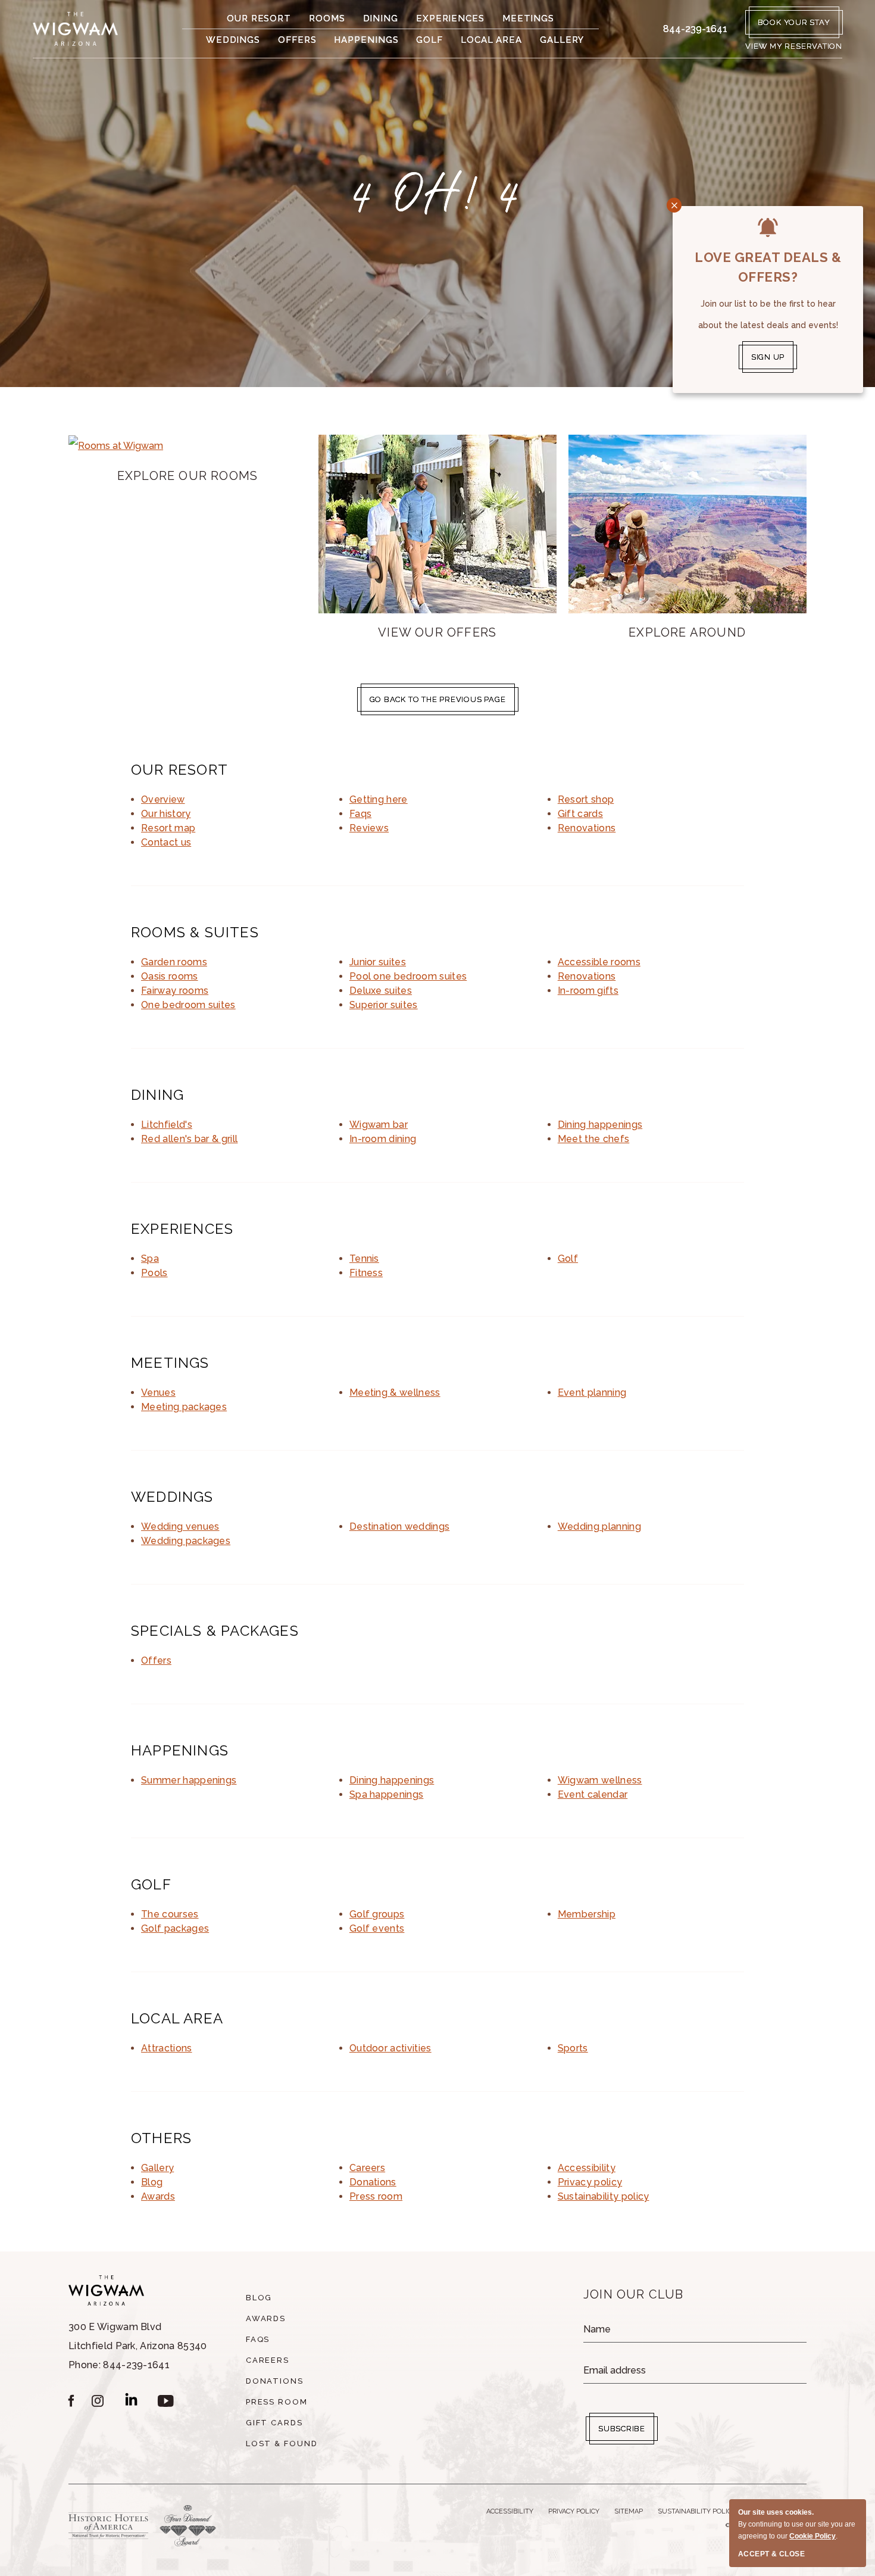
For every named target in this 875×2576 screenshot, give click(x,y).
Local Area (491, 40)
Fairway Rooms (175, 991)
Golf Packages (175, 1928)
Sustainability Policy (604, 2196)
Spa (150, 1259)
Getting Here (379, 799)
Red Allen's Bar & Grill (189, 1139)
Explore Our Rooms (187, 476)
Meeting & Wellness (395, 1393)
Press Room (376, 2196)
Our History (166, 814)
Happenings (366, 40)
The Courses (170, 1914)
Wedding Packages (186, 1541)
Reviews (369, 828)
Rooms (327, 18)
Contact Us (166, 842)
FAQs (360, 814)
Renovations (587, 828)
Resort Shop (586, 799)
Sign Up (768, 357)
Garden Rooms (174, 962)
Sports (573, 2048)
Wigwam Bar (379, 1125)
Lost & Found (282, 2444)
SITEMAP (629, 2511)
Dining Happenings (600, 1125)
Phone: (138, 2346)
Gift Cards (580, 814)
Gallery (562, 40)
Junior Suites (378, 962)
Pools (154, 1273)
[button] (794, 46)
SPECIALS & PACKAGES (215, 1631)
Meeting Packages (184, 1407)
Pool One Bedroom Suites (408, 976)
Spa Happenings (387, 1794)
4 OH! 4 (437, 194)
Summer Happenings (189, 1780)
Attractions (167, 2048)
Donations (373, 2182)
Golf (429, 40)
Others (161, 2138)
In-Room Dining (383, 1139)
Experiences (450, 18)
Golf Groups (377, 1914)
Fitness (366, 1273)
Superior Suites (384, 1005)
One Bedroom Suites (188, 1005)
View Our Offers (437, 632)
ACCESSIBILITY (510, 2511)
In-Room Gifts (588, 991)
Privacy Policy (590, 2182)
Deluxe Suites (381, 991)
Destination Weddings (399, 1526)
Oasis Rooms (170, 976)
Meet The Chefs (594, 1139)
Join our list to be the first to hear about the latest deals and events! (768, 314)
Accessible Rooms (599, 962)
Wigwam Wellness (600, 1780)
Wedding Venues (180, 1526)
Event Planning (592, 1393)
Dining (381, 18)
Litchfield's (167, 1125)
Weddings (233, 40)
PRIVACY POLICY (574, 2511)
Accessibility (587, 2168)
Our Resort (259, 18)
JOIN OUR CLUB (634, 2294)
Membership (587, 1914)
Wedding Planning (599, 1526)
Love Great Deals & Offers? (768, 267)
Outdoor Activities (390, 2048)
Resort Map (168, 828)
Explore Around (687, 632)
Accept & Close (771, 2554)
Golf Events (377, 1928)
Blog (152, 2182)
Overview (163, 799)
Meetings (528, 18)
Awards (158, 2196)
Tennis (364, 1259)
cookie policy (812, 2536)
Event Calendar (593, 1794)
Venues (158, 1393)
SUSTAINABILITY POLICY (697, 2511)
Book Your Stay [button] (794, 22)
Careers (367, 2168)
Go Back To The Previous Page (438, 699)
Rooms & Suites (195, 932)
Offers (297, 40)
